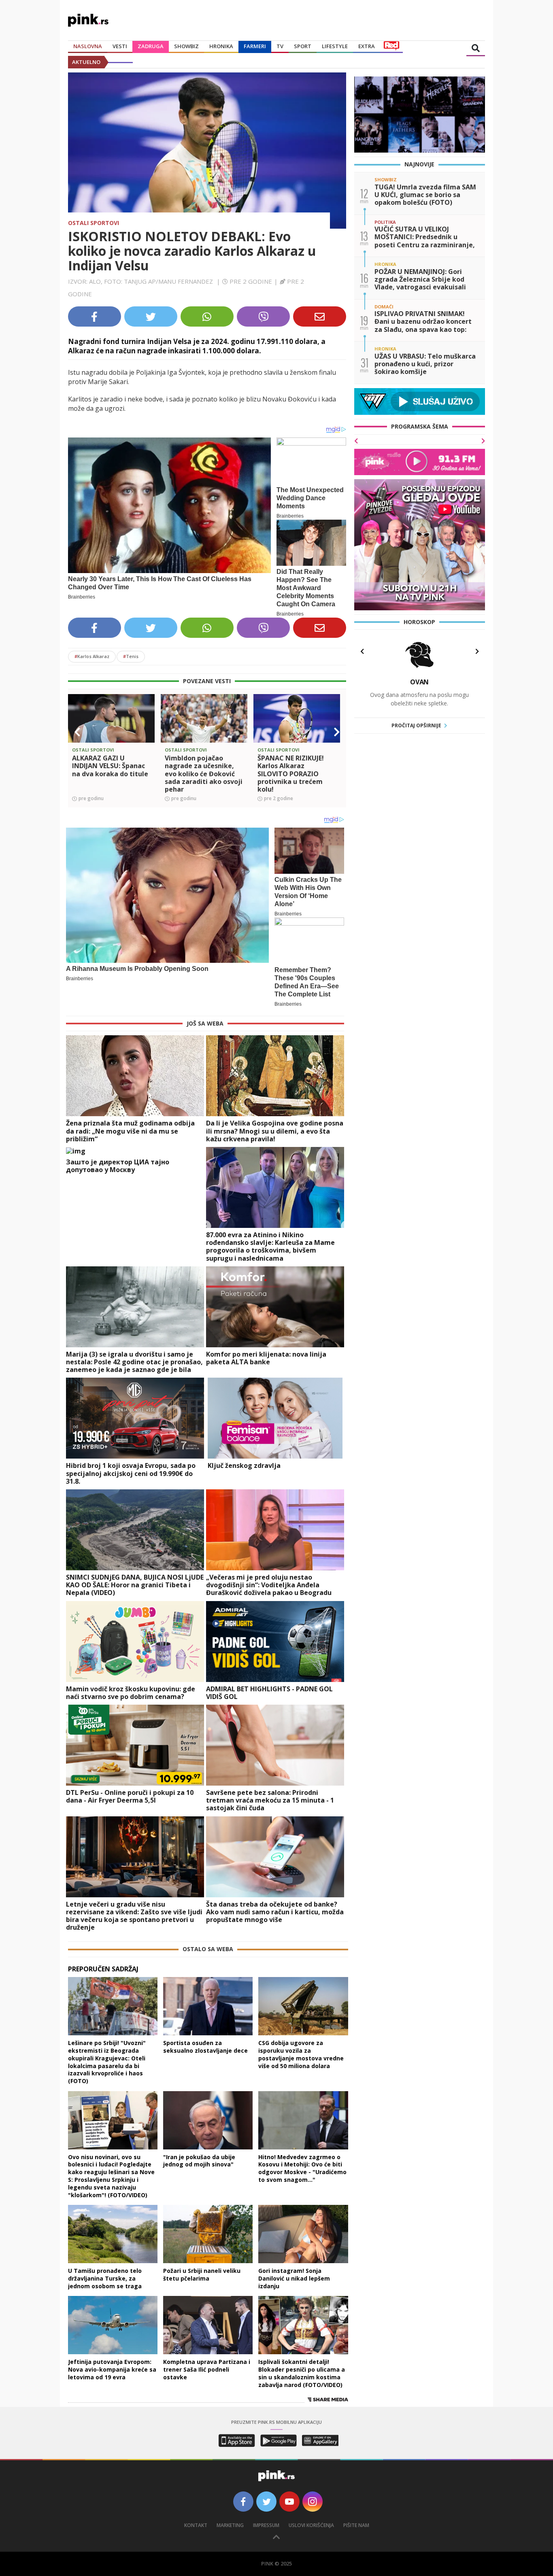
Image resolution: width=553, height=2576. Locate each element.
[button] (77, 732)
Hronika (221, 46)
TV (280, 46)
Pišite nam (356, 2525)
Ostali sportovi (94, 223)
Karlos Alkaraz (92, 656)
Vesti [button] (120, 46)
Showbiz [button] (186, 46)
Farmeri (255, 46)
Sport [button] (303, 46)
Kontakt (196, 2525)
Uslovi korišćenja (311, 2525)
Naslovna (88, 46)
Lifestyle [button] (335, 46)
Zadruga (151, 46)
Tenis (131, 656)
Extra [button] (367, 46)
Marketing (230, 2525)
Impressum (266, 2525)
